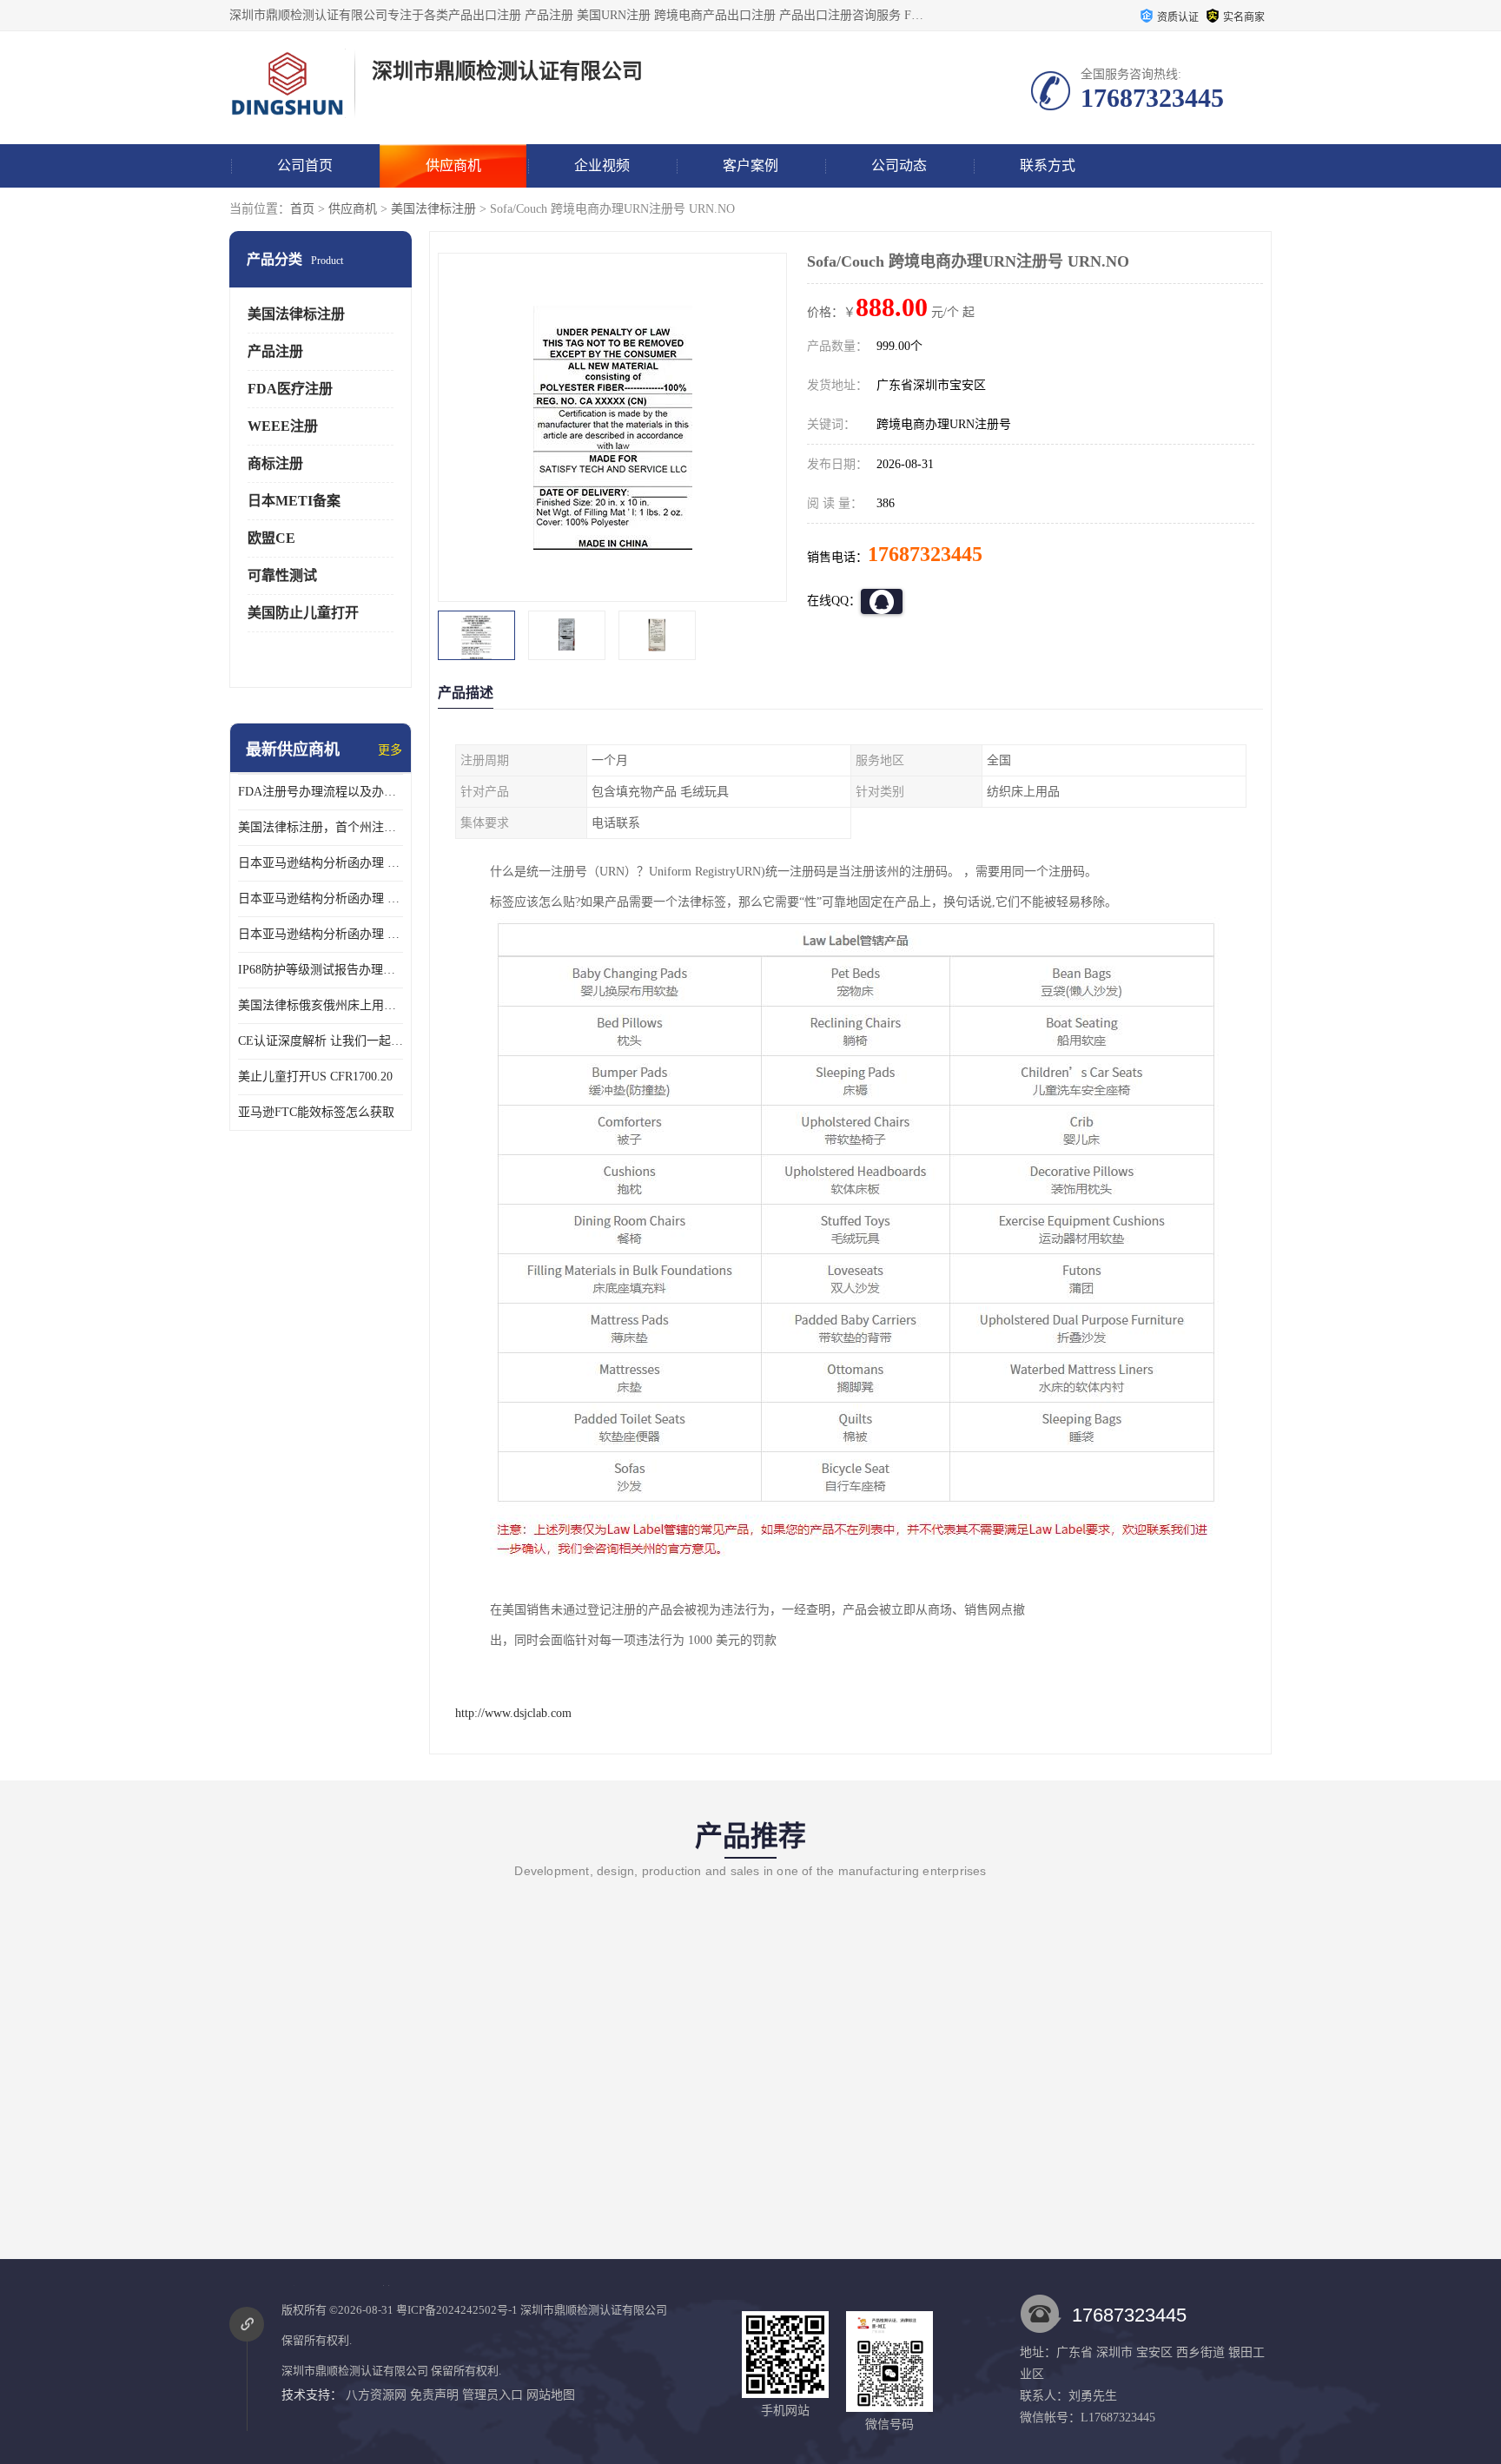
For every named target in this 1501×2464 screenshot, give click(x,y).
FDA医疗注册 (290, 389)
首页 (302, 209)
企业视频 (602, 165)
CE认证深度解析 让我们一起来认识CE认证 (321, 1041)
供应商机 (453, 165)
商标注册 (275, 463)
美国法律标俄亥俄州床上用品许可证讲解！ (321, 1005)
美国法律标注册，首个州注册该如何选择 (321, 827)
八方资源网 (376, 2395)
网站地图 (551, 2395)
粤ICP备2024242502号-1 (457, 2310)
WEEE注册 (283, 426)
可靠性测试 (282, 575)
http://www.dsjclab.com (513, 1713)
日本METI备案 (294, 501)
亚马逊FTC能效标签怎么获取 (316, 1112)
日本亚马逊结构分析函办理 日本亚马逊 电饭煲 (321, 863)
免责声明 (434, 2395)
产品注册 (275, 351)
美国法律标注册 (433, 209)
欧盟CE (271, 538)
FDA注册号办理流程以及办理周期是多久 (321, 792)
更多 (390, 750)
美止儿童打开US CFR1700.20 (315, 1077)
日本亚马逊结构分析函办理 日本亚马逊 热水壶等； (321, 898)
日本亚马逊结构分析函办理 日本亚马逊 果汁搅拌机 (321, 934)
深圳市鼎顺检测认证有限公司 (594, 2310)
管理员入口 (493, 2395)
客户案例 (750, 165)
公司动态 (899, 165)
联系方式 (1048, 165)
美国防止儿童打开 (303, 613)
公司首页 (305, 165)
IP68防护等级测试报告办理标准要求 (321, 970)
